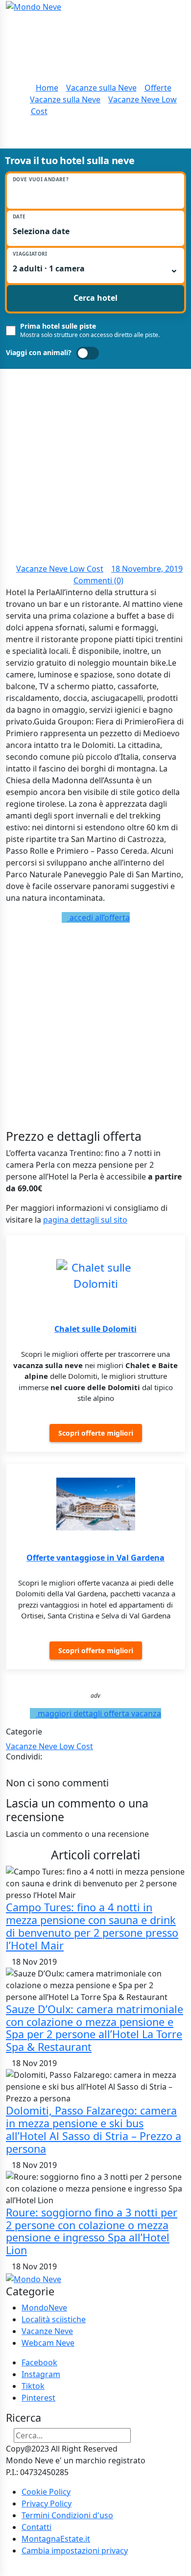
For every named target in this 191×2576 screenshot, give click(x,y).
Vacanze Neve (47, 2331)
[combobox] (95, 194)
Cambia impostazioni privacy (75, 2551)
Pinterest (38, 2398)
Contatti (36, 2527)
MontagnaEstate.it (56, 2539)
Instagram (41, 2374)
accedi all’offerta (99, 917)
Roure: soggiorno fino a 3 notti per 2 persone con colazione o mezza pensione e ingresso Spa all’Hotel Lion (92, 2231)
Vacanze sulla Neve (101, 88)
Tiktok (33, 2386)
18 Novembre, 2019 (147, 569)
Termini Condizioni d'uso (67, 2515)
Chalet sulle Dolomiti (95, 1329)
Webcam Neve (48, 2343)
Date (19, 217)
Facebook (39, 2362)
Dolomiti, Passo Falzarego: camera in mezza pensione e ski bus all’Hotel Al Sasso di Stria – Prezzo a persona (94, 2130)
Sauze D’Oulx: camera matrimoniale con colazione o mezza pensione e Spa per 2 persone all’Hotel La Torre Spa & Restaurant (95, 2028)
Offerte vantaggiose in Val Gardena (95, 1558)
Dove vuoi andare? (41, 180)
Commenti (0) (98, 580)
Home (47, 88)
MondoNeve (44, 2308)
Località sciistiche (54, 2319)
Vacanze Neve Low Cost (60, 569)
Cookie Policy (46, 2492)
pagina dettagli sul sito (85, 1220)
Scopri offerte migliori (96, 1433)
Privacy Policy (47, 2504)
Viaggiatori (30, 254)
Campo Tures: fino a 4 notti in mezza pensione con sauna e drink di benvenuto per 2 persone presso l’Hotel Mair (92, 1926)
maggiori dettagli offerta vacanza (98, 1713)
